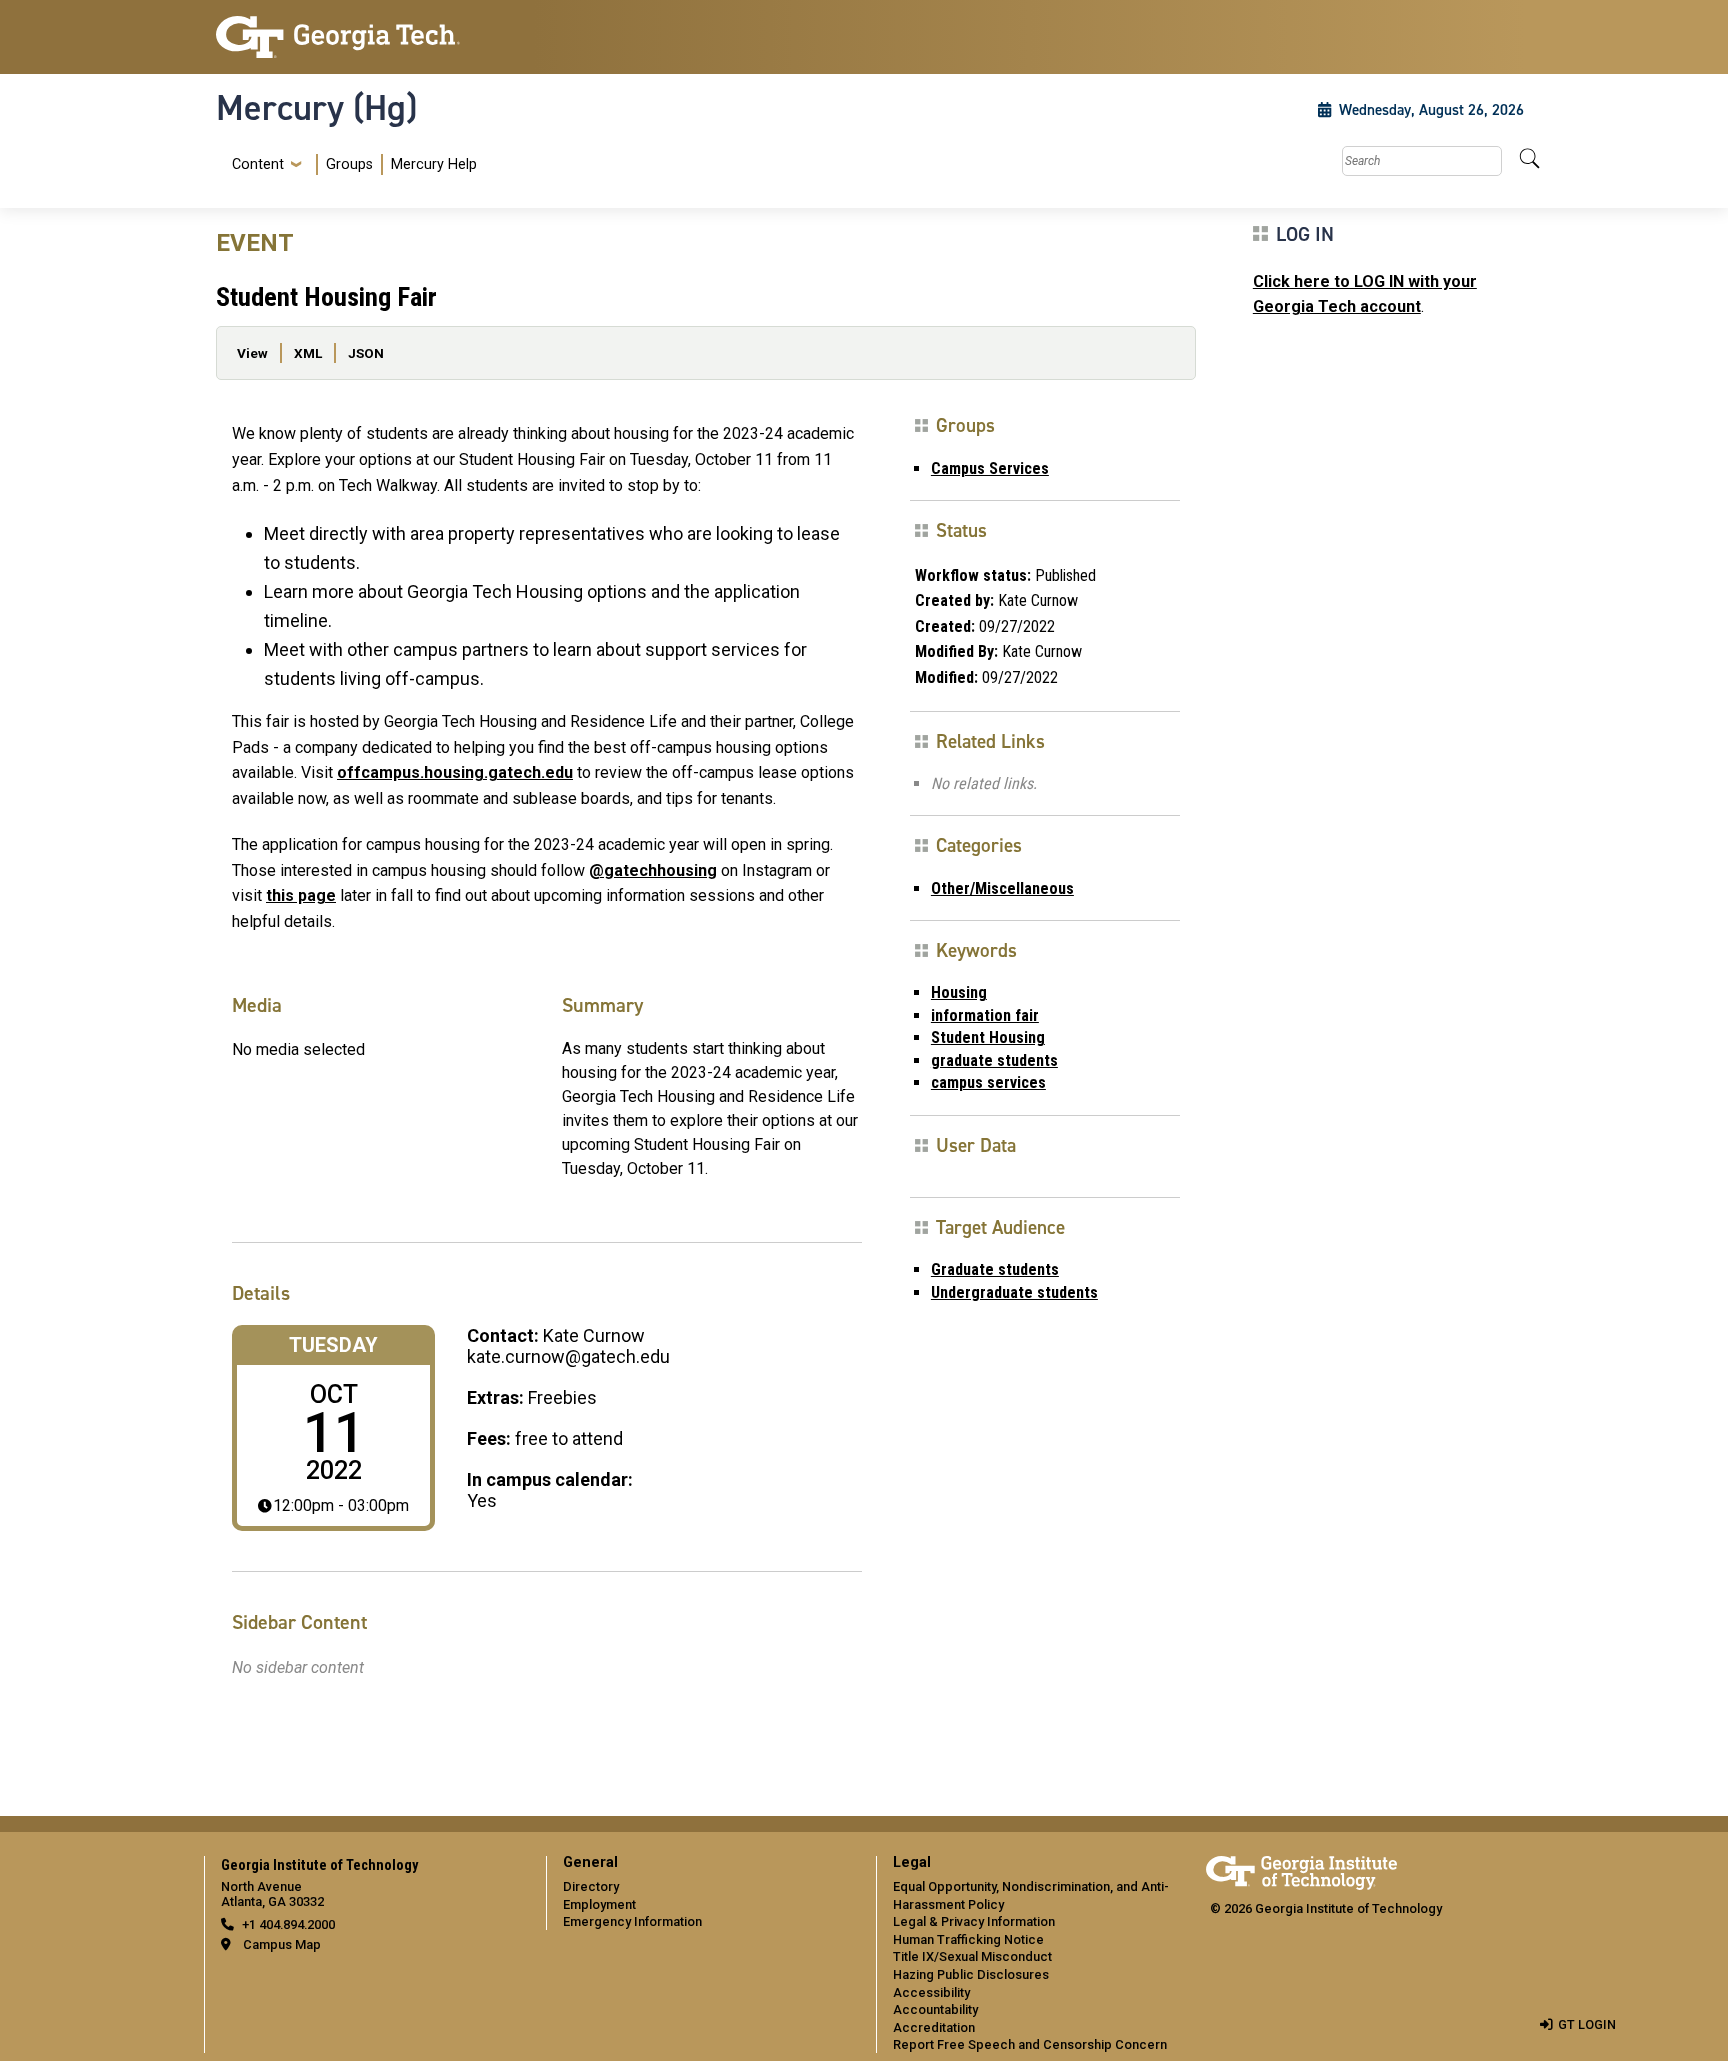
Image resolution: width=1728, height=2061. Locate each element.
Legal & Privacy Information (974, 1921)
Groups (349, 164)
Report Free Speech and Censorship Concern (1030, 2044)
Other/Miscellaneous (1002, 888)
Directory (591, 1886)
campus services (988, 1082)
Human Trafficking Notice (968, 1939)
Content (258, 165)
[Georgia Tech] (369, 37)
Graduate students (995, 1269)
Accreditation (934, 2027)
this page (301, 895)
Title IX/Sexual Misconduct (972, 1956)
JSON (366, 353)
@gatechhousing (653, 870)
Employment (599, 1904)
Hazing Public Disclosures (971, 1974)
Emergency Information (632, 1921)
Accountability (935, 2009)
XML (308, 353)
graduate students (994, 1060)
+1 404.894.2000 (288, 1924)
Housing (959, 992)
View (252, 353)
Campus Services (990, 468)
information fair (985, 1015)
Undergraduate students (1014, 1292)
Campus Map (282, 1944)
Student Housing (988, 1037)
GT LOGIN (1587, 2024)
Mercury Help (434, 164)
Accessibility (931, 1992)
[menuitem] (350, 164)
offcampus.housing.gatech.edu (455, 772)
